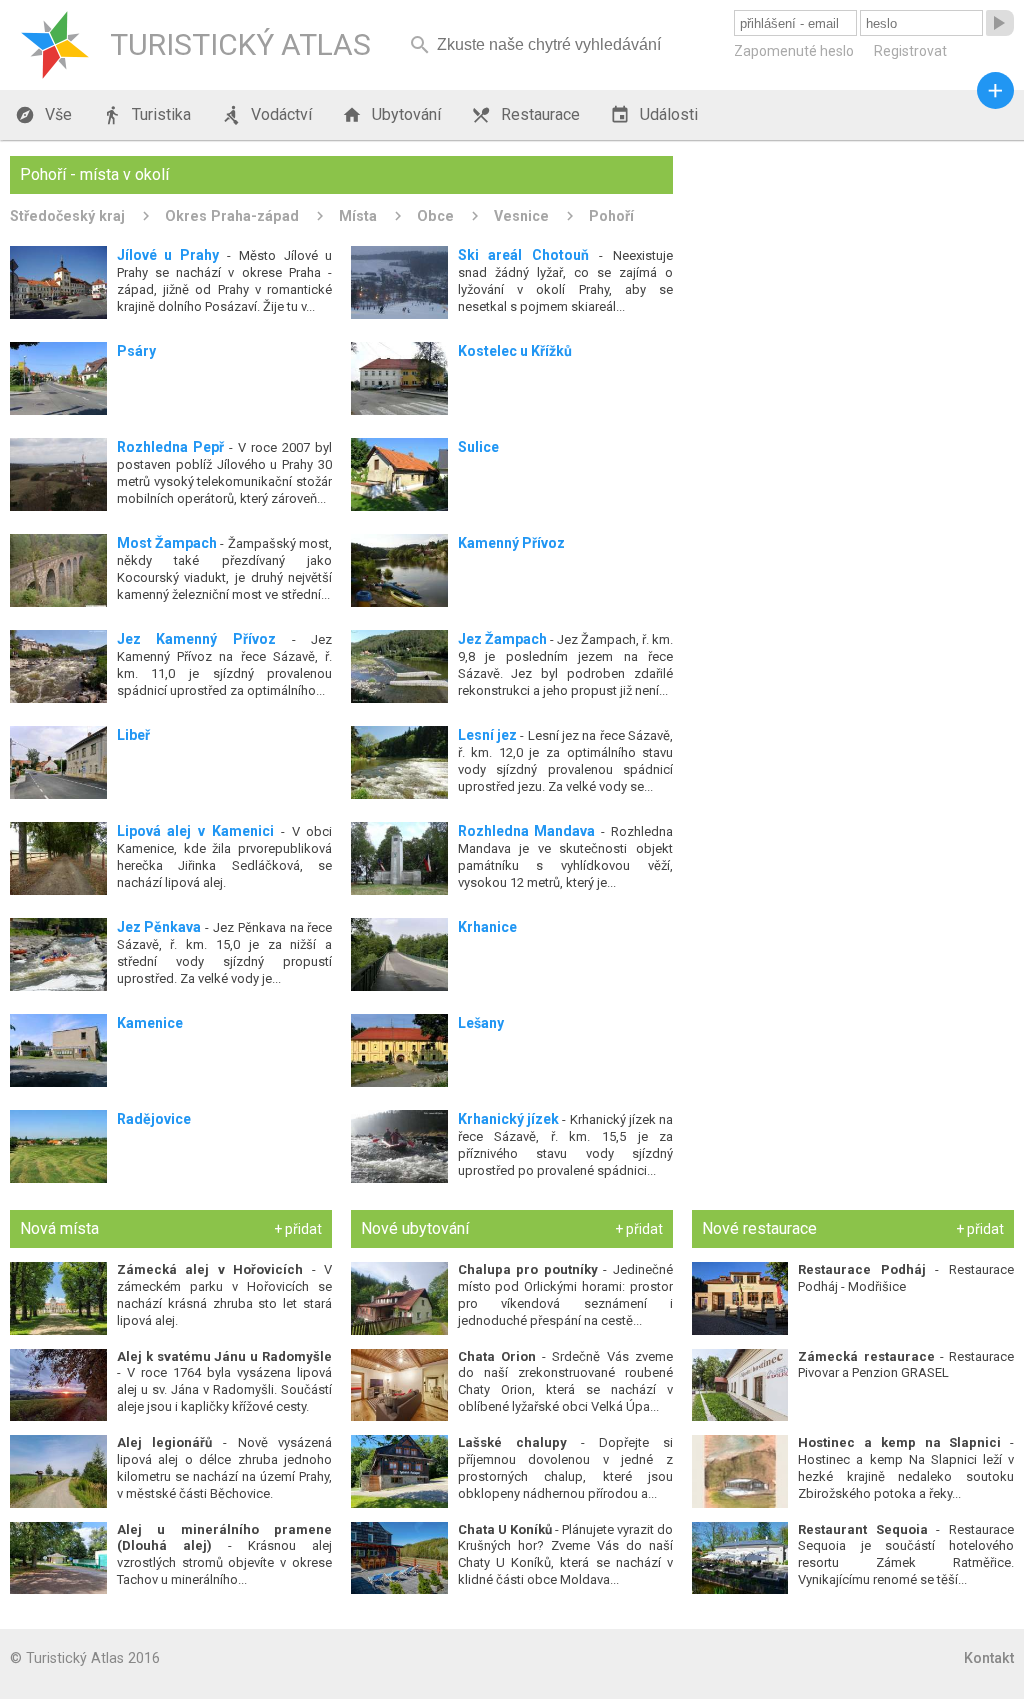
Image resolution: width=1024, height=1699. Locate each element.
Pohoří (611, 216)
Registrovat (910, 51)
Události (654, 115)
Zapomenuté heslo (794, 51)
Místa (358, 216)
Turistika (146, 115)
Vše (43, 115)
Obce (435, 216)
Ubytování (391, 115)
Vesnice (521, 216)
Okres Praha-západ (232, 216)
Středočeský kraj (67, 216)
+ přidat (298, 1229)
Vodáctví (266, 115)
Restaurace (525, 115)
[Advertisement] (853, 281)
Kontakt (989, 1658)
